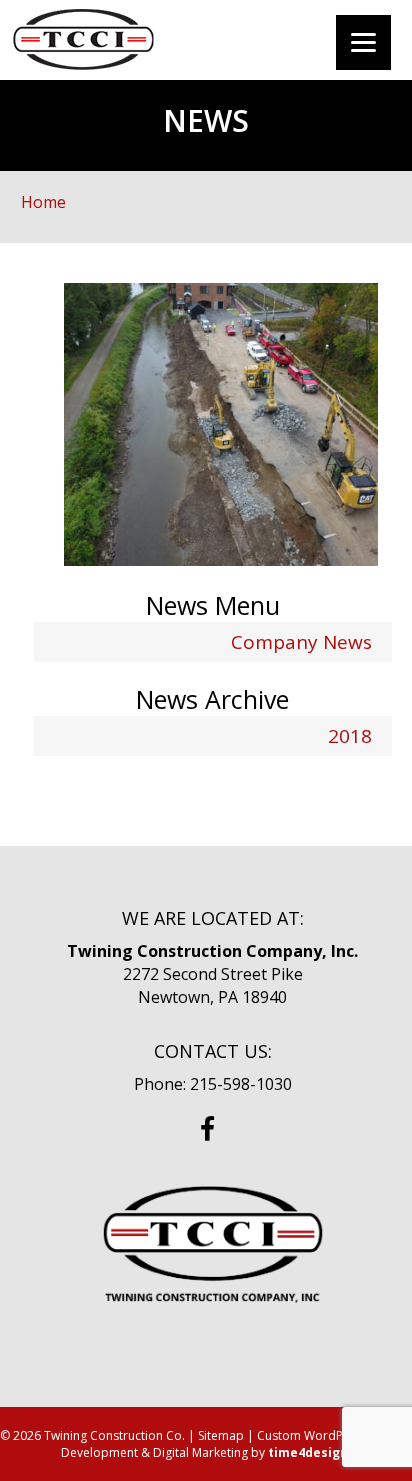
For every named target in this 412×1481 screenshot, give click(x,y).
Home (43, 202)
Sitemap (221, 1435)
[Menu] (363, 42)
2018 (350, 736)
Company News (301, 642)
